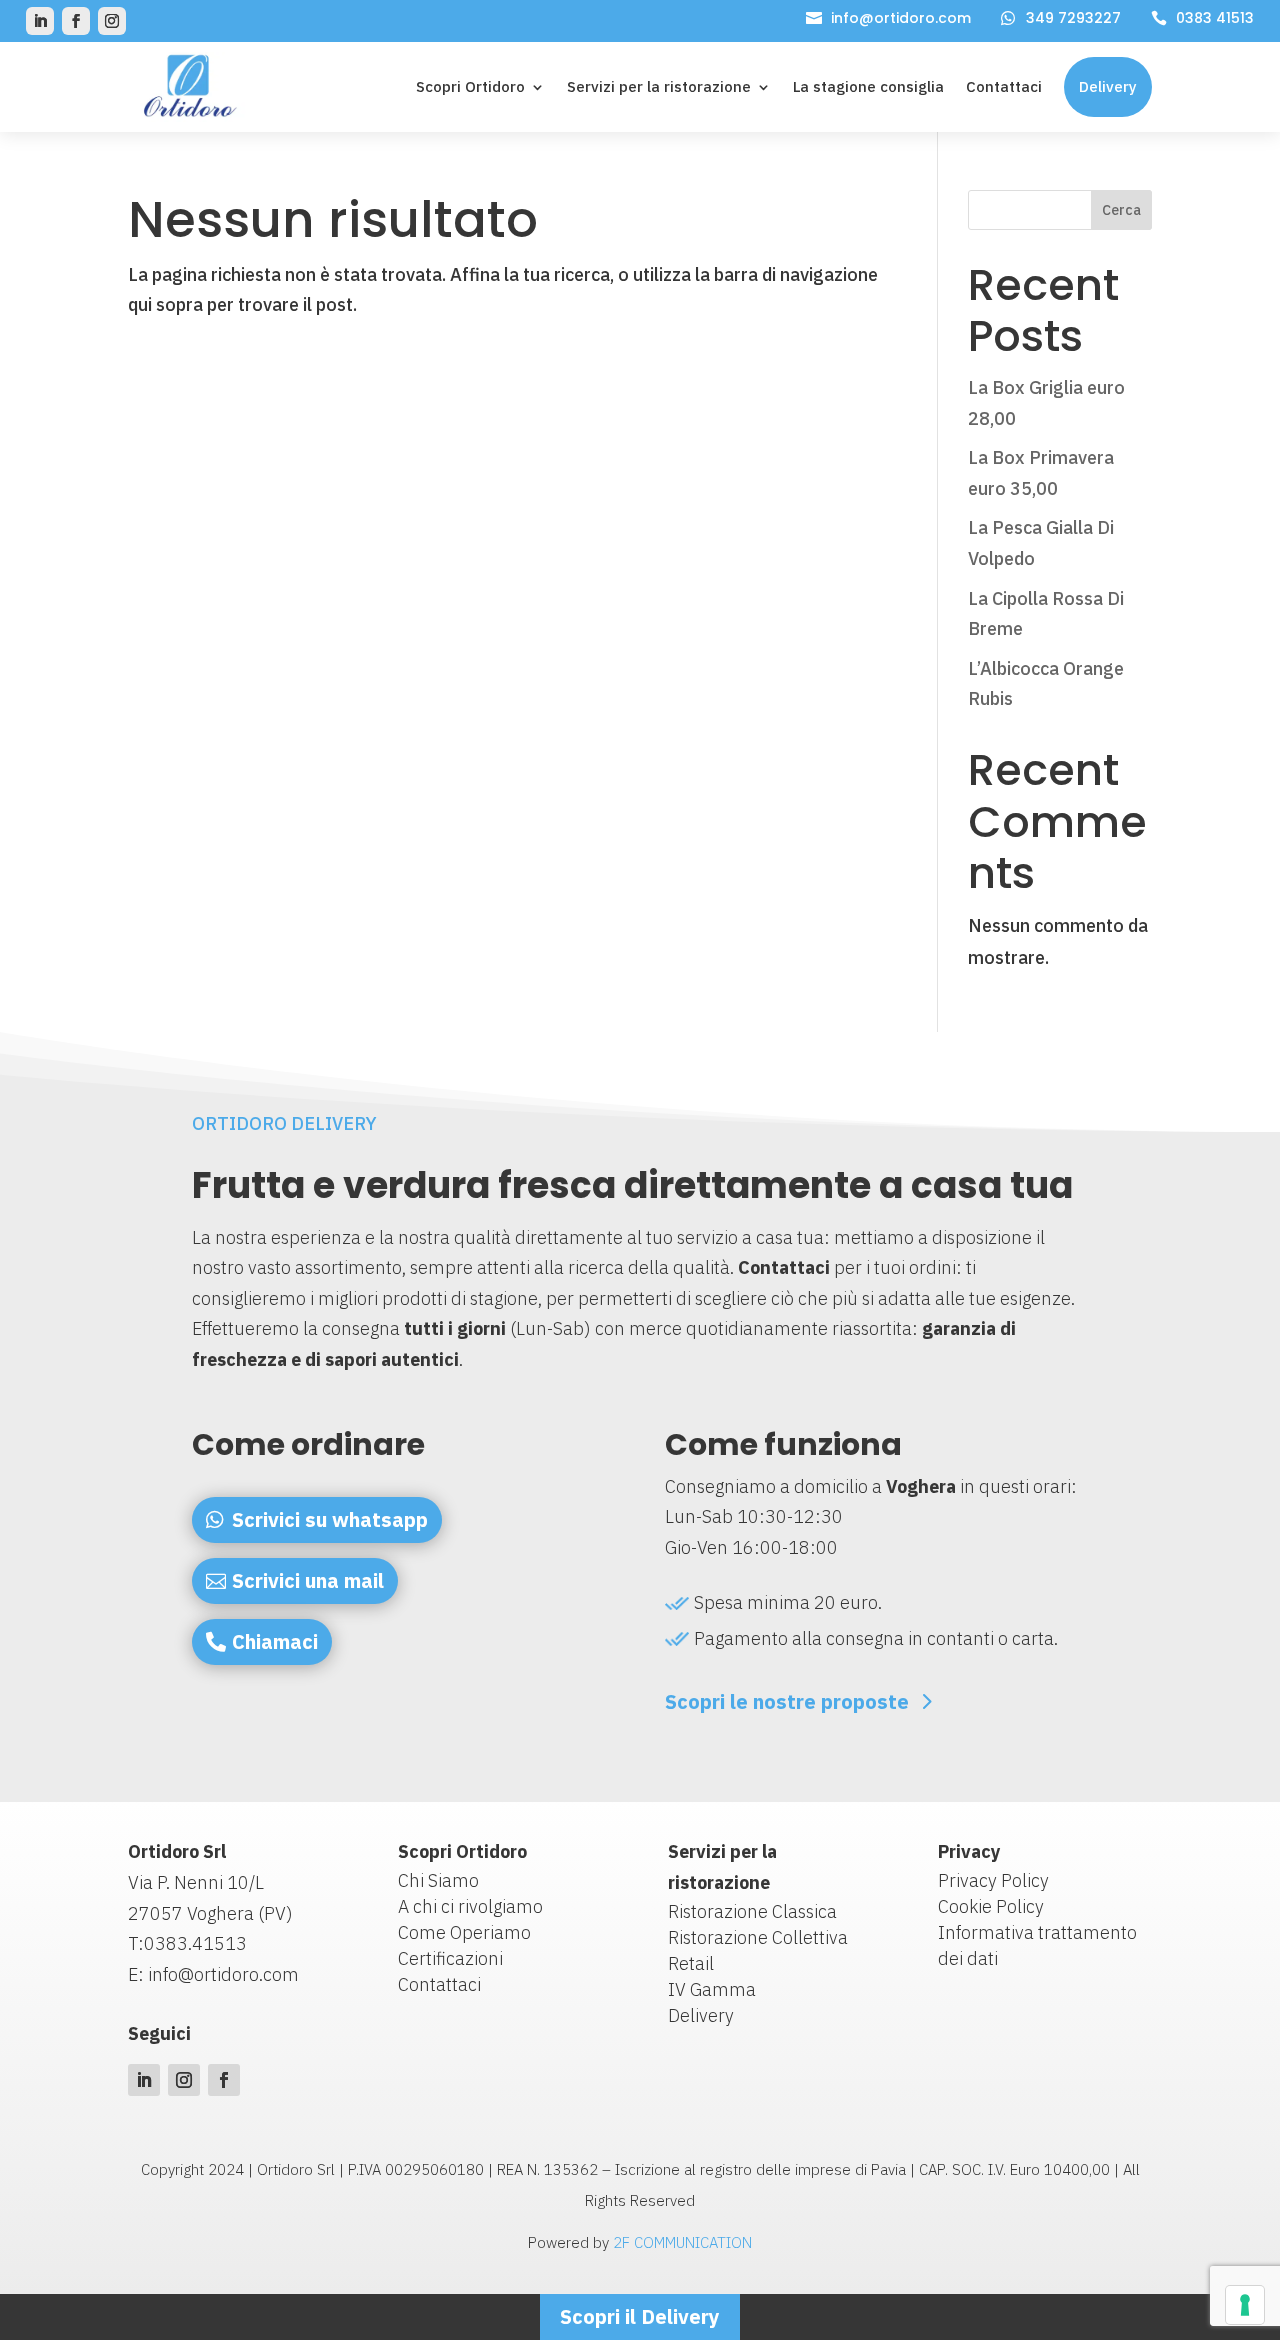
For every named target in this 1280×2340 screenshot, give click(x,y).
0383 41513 (1215, 18)
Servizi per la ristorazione (659, 86)
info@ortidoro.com (901, 18)
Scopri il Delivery (640, 2316)
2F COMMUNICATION (682, 2242)
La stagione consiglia (868, 86)
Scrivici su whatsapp (330, 1519)
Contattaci (1004, 86)
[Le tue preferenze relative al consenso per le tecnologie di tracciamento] (1245, 2305)
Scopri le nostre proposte (787, 1701)
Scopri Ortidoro (470, 86)
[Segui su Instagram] (112, 21)
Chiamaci (275, 1641)
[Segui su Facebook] (76, 21)
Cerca (1121, 210)
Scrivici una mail (308, 1580)
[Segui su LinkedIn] (40, 21)
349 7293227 (1073, 18)
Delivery (1108, 86)
